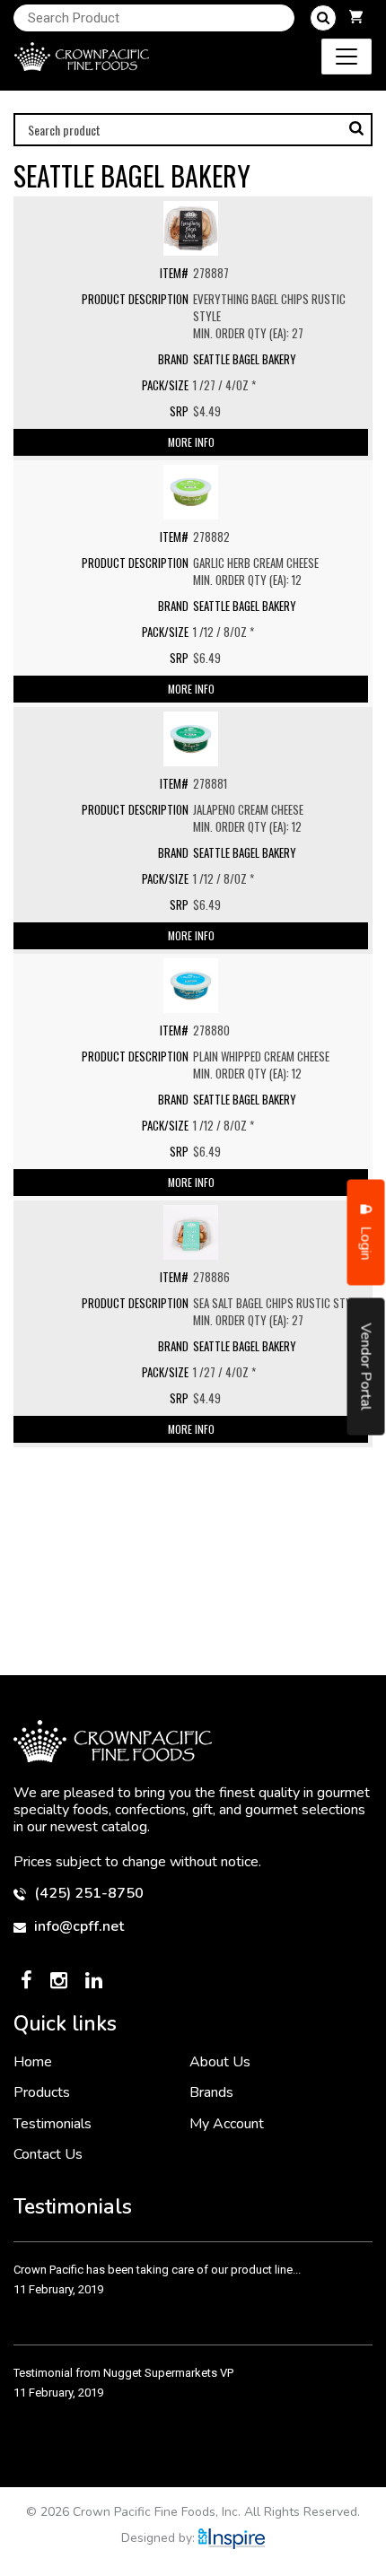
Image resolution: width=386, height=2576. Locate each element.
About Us (220, 2062)
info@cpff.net (77, 1927)
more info (191, 442)
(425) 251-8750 (87, 1894)
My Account (227, 2124)
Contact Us (48, 2154)
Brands (211, 2092)
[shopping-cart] (356, 18)
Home (33, 2062)
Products (42, 2092)
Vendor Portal (366, 1366)
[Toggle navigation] (347, 57)
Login (366, 1241)
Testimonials (53, 2124)
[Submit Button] (323, 18)
